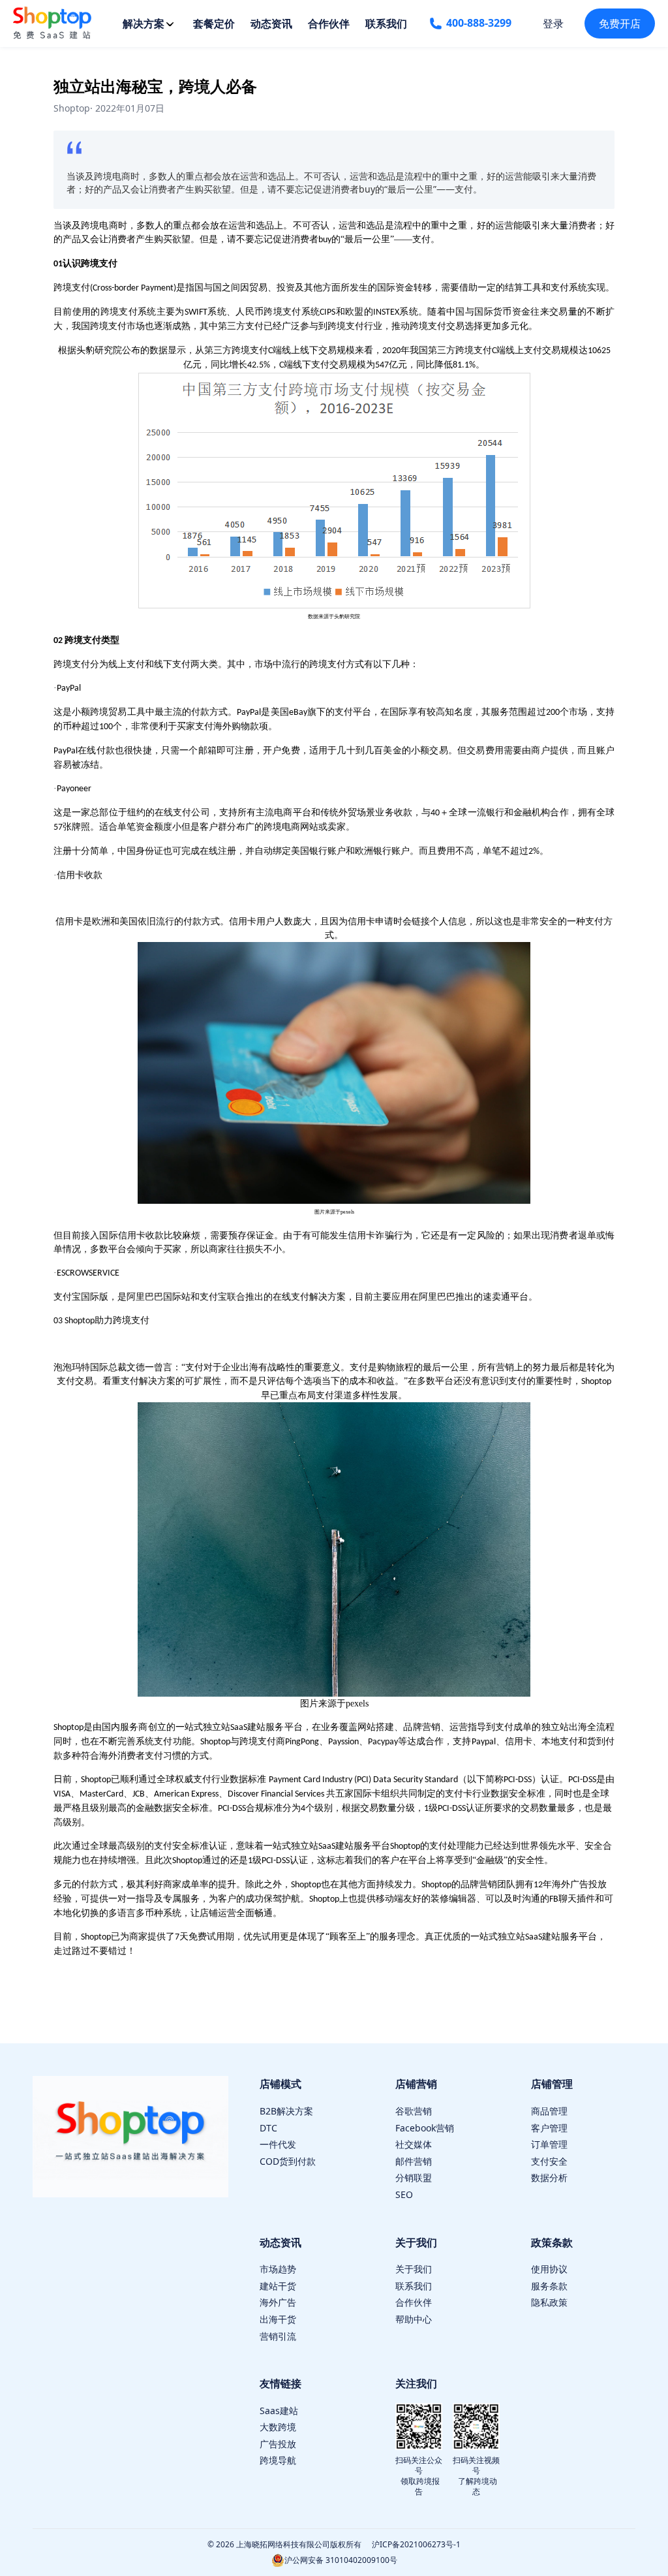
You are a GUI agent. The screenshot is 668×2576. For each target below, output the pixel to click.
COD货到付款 (288, 2161)
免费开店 (620, 24)
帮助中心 (414, 2319)
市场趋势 (278, 2269)
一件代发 (278, 2144)
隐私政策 (549, 2302)
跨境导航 (278, 2460)
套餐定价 (214, 24)
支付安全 (549, 2161)
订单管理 (549, 2144)
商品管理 (549, 2111)
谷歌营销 (414, 2111)
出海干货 (278, 2319)
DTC (268, 2128)
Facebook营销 (425, 2128)
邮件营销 (414, 2161)
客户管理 (549, 2128)
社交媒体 (414, 2144)
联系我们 (386, 24)
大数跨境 (278, 2427)
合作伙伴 (329, 24)
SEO (404, 2194)
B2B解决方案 (286, 2111)
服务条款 (549, 2286)
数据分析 (549, 2177)
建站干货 (278, 2286)
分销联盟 (414, 2177)
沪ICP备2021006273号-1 (416, 2544)
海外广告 (278, 2302)
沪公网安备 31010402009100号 (341, 2560)
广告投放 (278, 2444)
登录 (553, 24)
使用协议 (549, 2269)
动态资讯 (271, 24)
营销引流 (278, 2336)
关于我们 (414, 2269)
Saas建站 (279, 2411)
